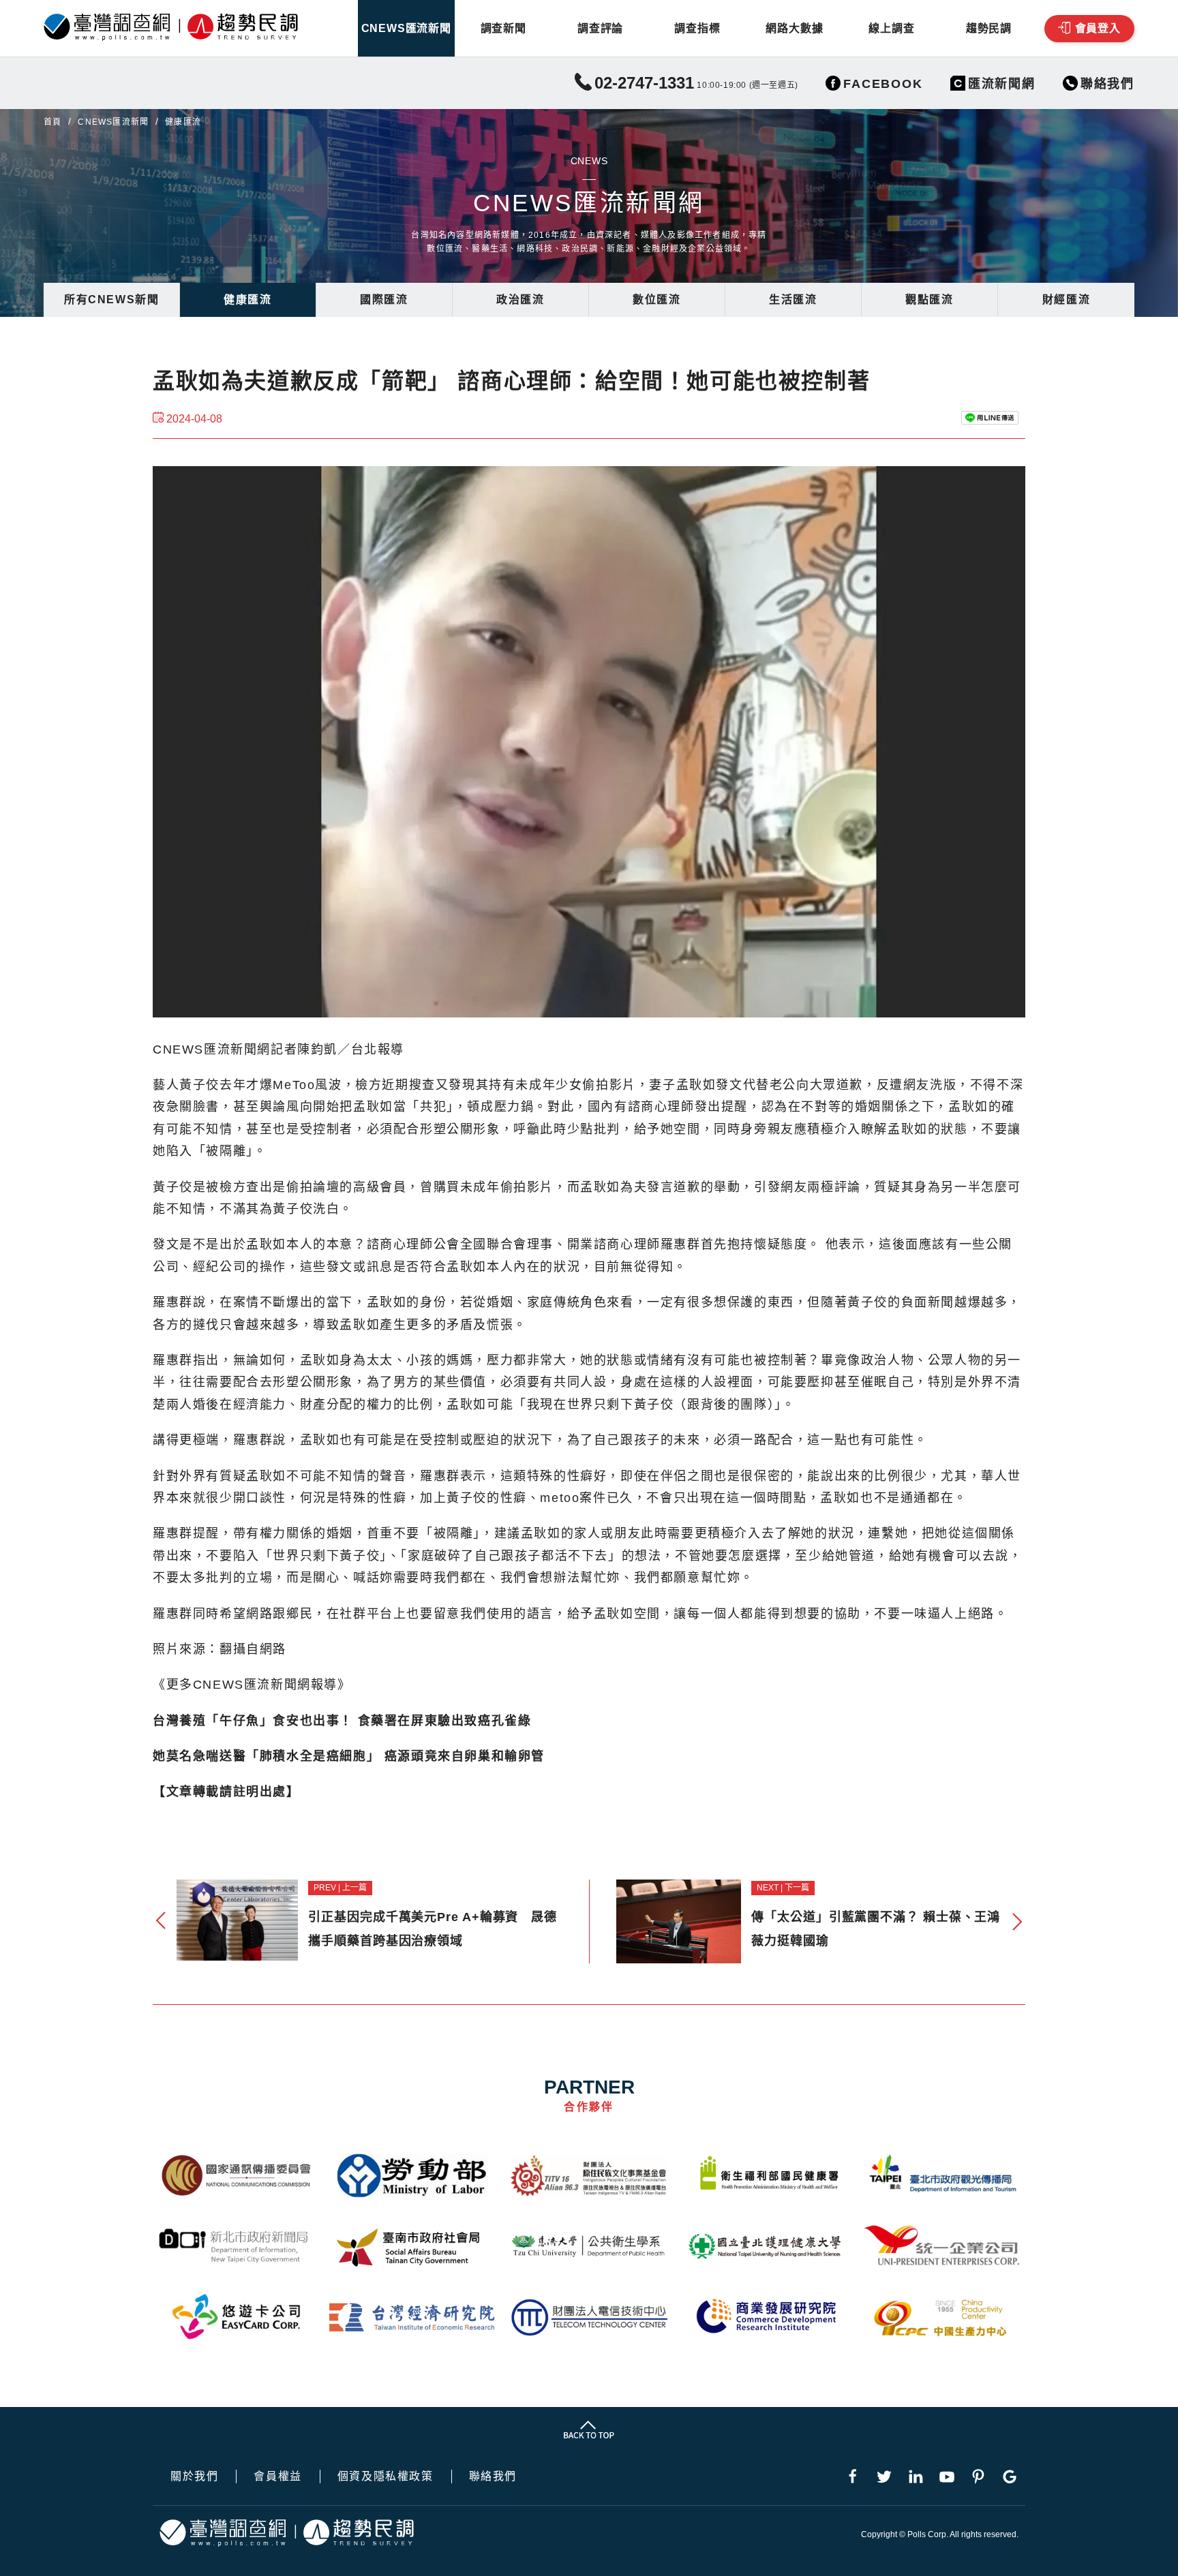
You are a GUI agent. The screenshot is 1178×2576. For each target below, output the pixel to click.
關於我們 (194, 2477)
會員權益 (277, 2477)
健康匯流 (247, 300)
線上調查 (891, 28)
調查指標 (697, 28)
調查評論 (600, 28)
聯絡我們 (493, 2477)
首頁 (52, 122)
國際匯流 (384, 300)
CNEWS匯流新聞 (406, 28)
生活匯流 (793, 300)
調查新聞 (503, 28)
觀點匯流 (929, 300)
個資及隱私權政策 (386, 2477)
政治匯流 (520, 300)
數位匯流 (656, 300)
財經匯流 (1066, 300)
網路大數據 (794, 28)
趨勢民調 (989, 28)
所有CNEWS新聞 (111, 300)
